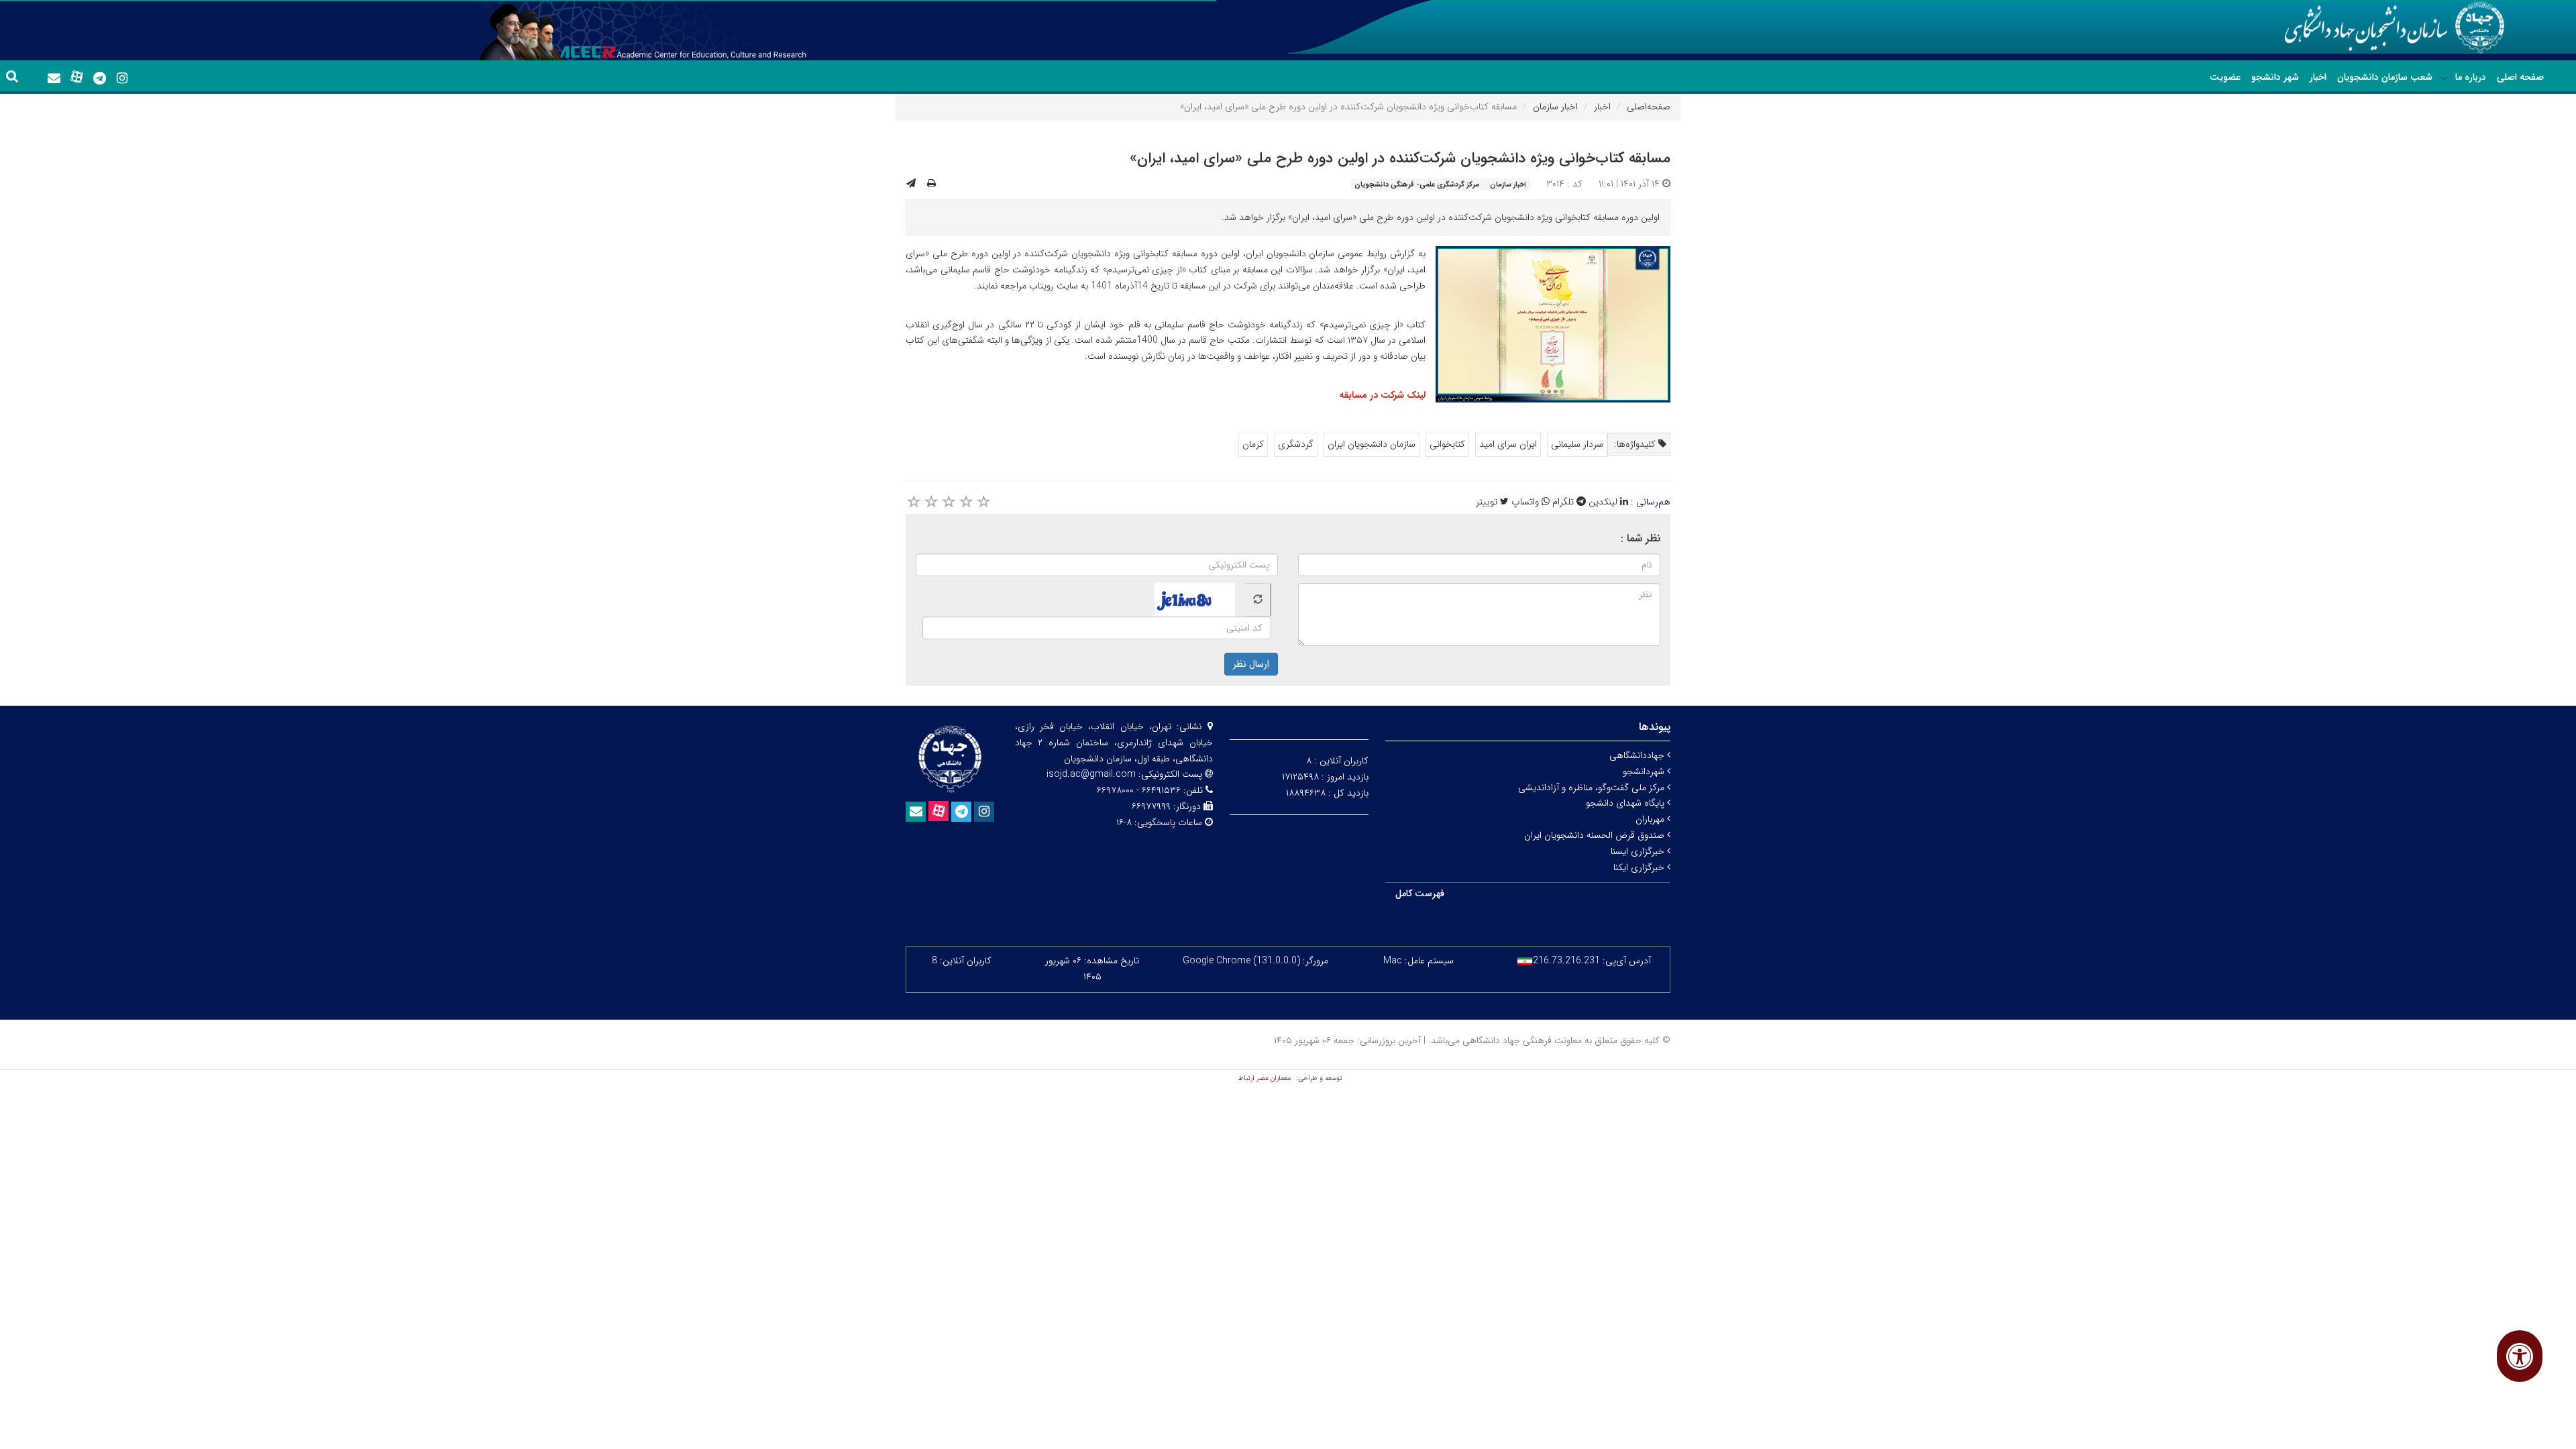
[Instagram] (122, 78)
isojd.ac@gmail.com (1091, 774)
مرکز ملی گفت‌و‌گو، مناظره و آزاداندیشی (1593, 788)
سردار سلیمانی (1577, 444)
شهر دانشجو (2275, 77)
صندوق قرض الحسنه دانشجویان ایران (1596, 835)
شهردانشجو (1645, 771)
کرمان (1253, 444)
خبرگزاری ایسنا (1639, 851)
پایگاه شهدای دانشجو (1626, 803)
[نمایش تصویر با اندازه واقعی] (1553, 324)
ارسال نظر (1251, 664)
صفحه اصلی (2520, 77)
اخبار (2318, 77)
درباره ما (2471, 77)
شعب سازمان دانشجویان (2385, 77)
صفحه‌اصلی (1649, 107)
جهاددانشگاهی (1638, 755)
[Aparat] (76, 77)
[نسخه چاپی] (931, 184)
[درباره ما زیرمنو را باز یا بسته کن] (2444, 78)
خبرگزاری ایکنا (1640, 867)
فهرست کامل (1420, 894)
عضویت (2225, 77)
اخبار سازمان (1555, 107)
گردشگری (1296, 444)
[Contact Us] (54, 78)
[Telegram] (99, 78)
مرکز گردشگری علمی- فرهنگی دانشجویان (1417, 184)
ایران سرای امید (1508, 444)
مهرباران (1651, 819)
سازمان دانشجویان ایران (1372, 444)
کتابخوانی (1447, 444)
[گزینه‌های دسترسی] (2520, 1356)
